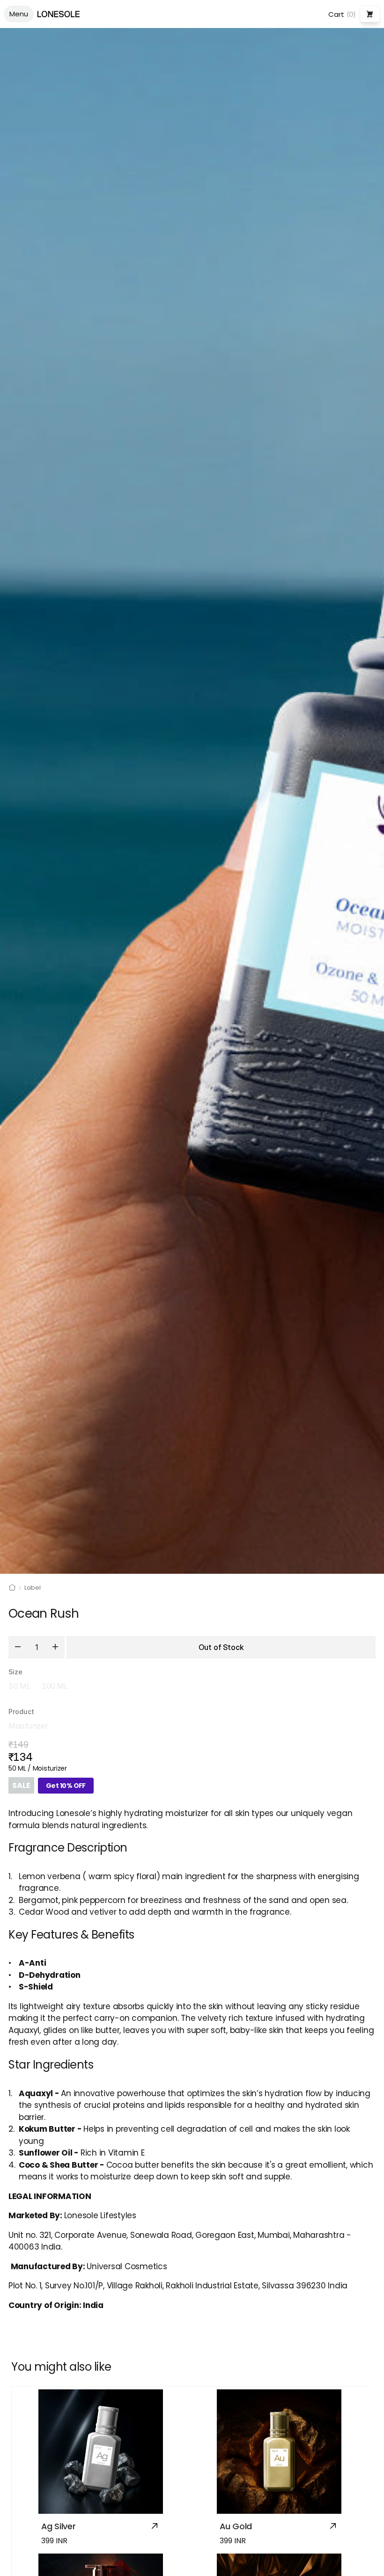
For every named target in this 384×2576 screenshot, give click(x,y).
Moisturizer (28, 1726)
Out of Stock (221, 1647)
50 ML (19, 1686)
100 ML (55, 1686)
